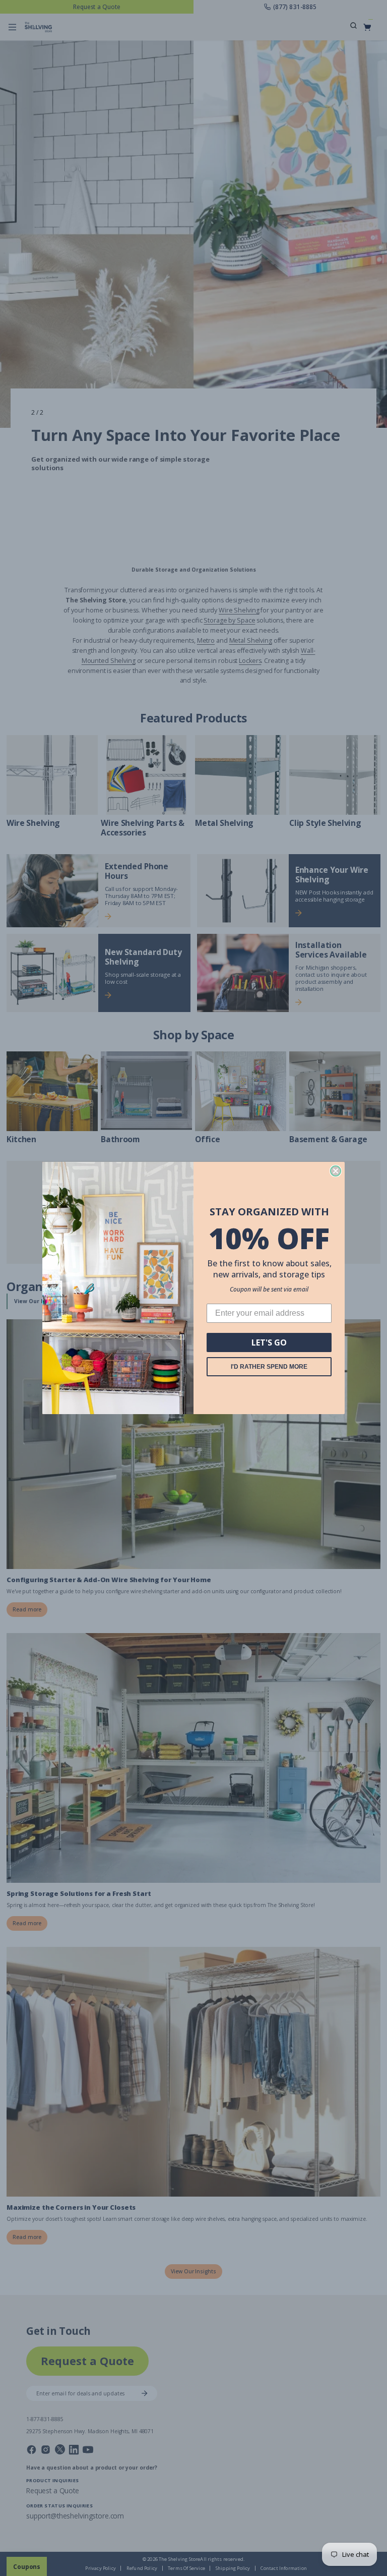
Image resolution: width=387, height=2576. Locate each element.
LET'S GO (269, 1342)
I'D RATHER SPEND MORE (269, 1367)
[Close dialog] (336, 1171)
